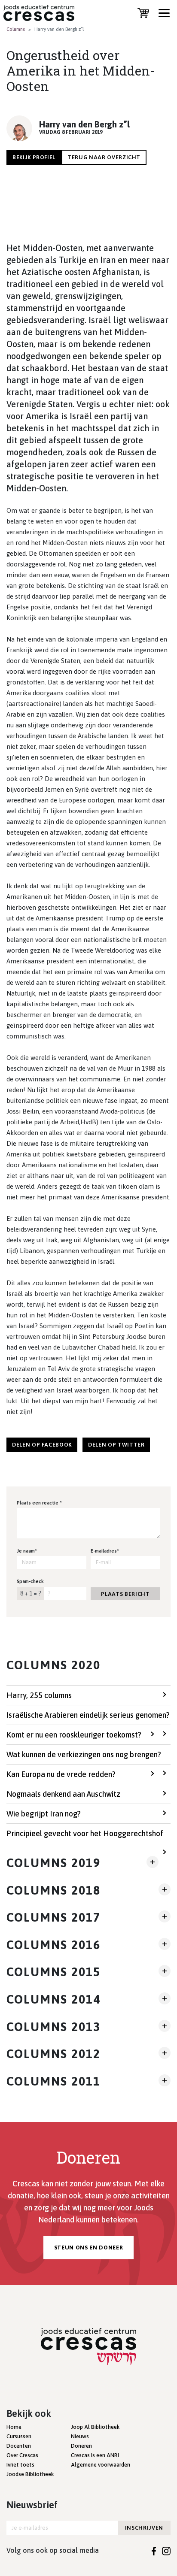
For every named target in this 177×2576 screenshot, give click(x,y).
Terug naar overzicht (104, 157)
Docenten (19, 2446)
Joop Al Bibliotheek (95, 2427)
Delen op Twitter (116, 1445)
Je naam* (27, 1551)
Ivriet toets (20, 2465)
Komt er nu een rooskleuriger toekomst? (74, 1735)
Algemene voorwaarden (101, 2465)
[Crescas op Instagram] (166, 2550)
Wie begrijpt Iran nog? (44, 1814)
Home (14, 2427)
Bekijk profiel (34, 157)
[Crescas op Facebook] (154, 2550)
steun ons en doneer (88, 2248)
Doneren (81, 2446)
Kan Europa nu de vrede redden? (61, 1774)
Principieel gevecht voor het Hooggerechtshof (85, 1833)
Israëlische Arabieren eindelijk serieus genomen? (88, 1715)
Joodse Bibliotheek (30, 2474)
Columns (16, 29)
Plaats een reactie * (39, 1503)
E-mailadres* (105, 1551)
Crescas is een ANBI (95, 2455)
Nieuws (80, 2436)
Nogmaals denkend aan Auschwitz (63, 1794)
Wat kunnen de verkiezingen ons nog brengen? (84, 1754)
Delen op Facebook (42, 1445)
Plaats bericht (125, 1594)
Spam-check (30, 1581)
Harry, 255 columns (39, 1695)
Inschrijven (144, 2528)
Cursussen (19, 2436)
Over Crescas (22, 2455)
